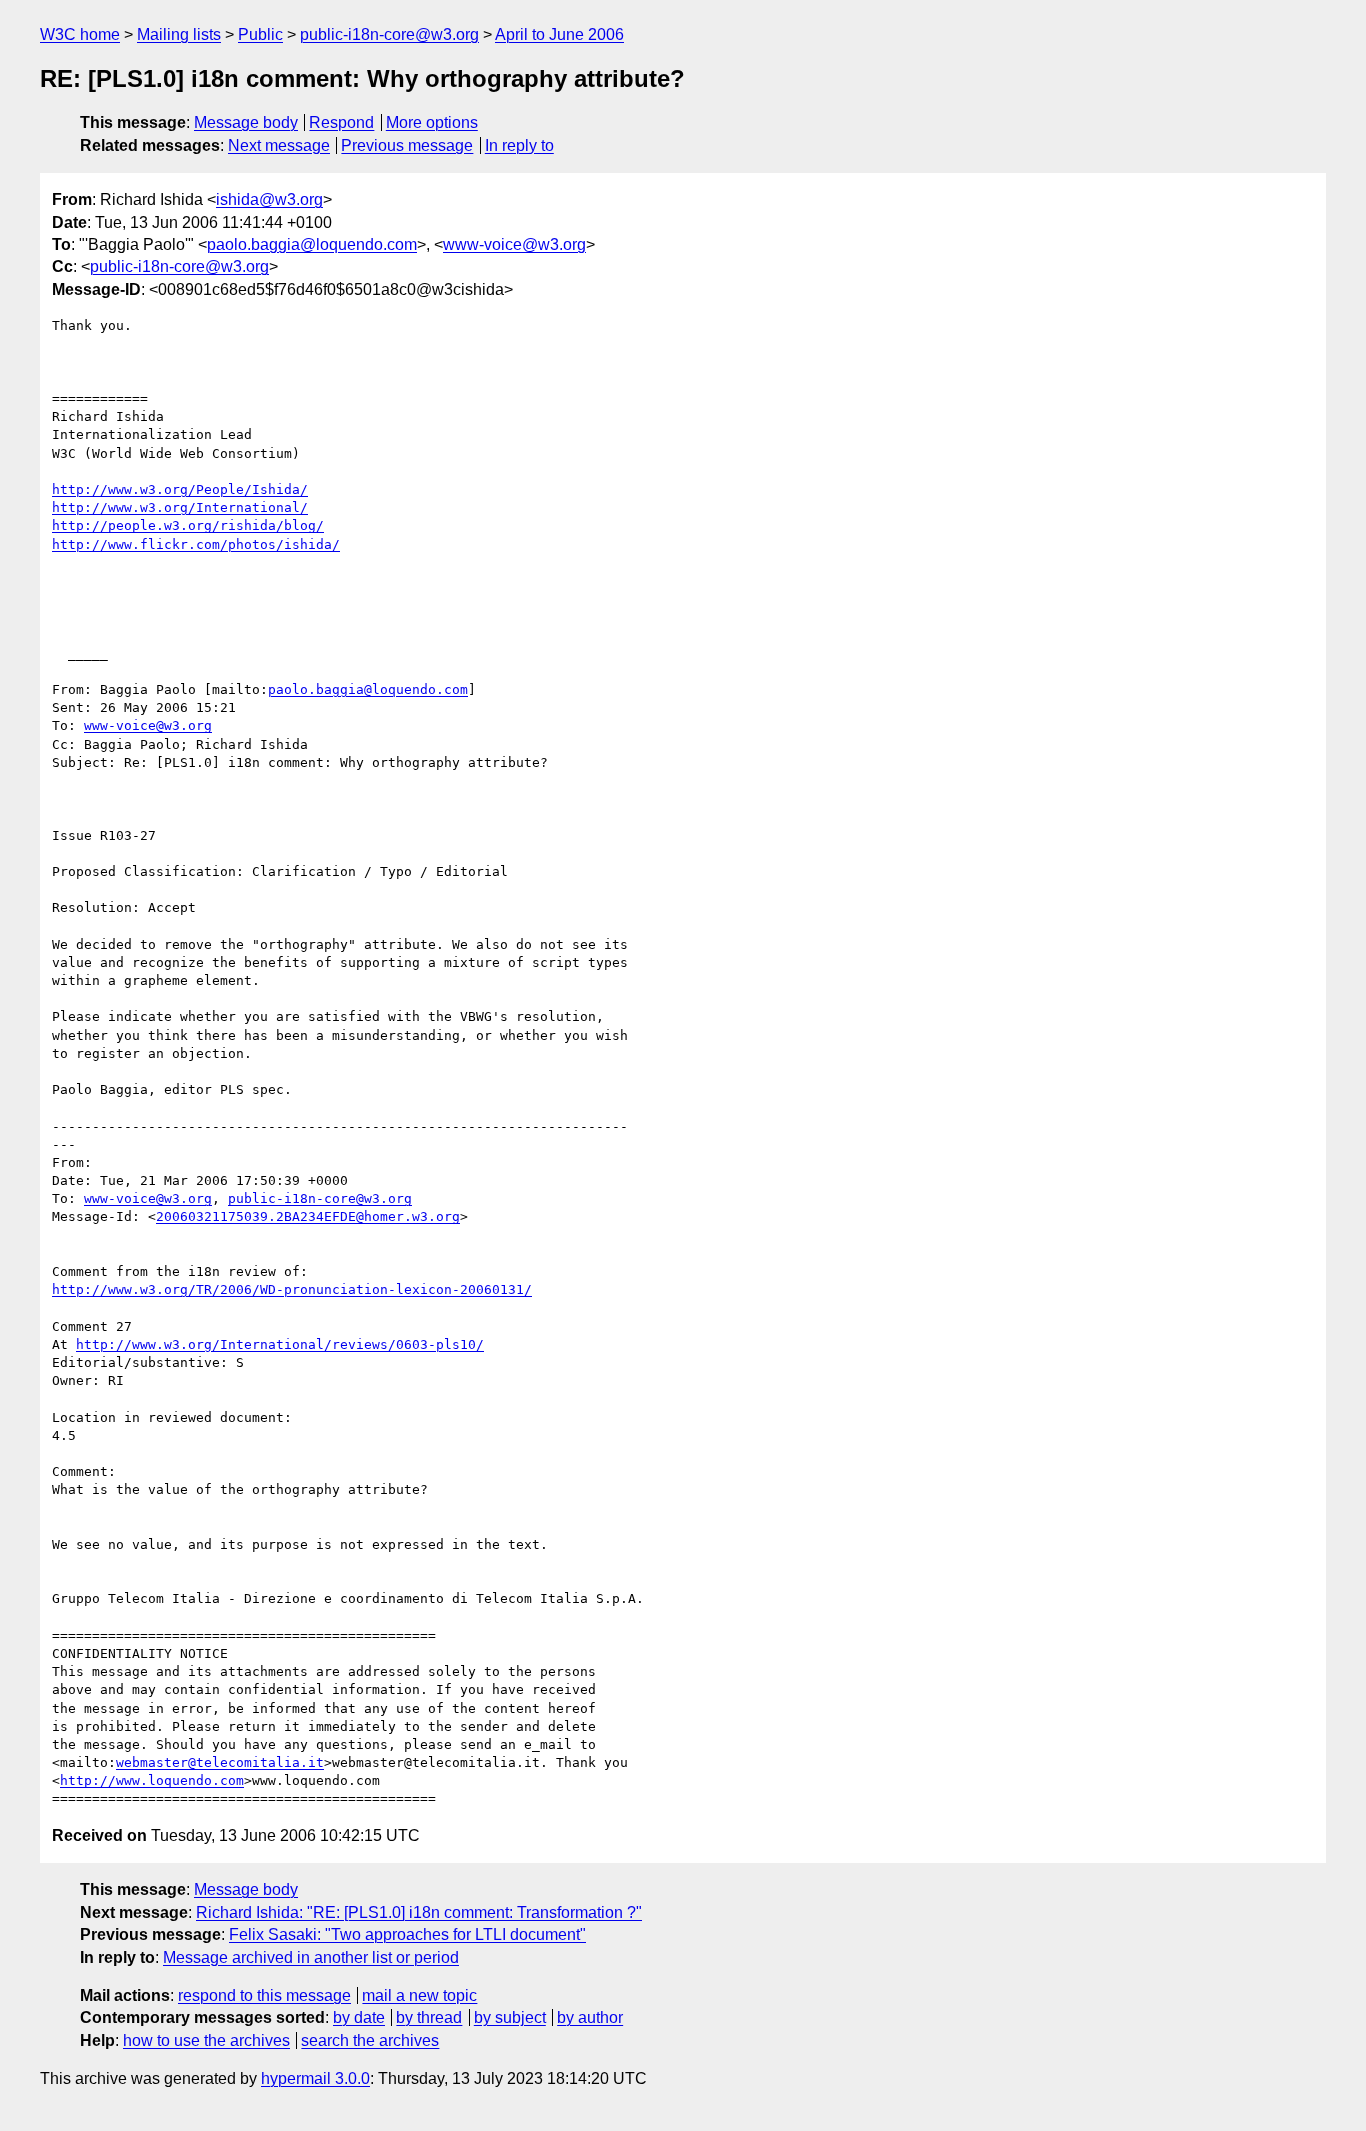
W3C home (80, 34)
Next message (279, 145)
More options (432, 122)
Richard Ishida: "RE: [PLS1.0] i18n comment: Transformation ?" (419, 1912)
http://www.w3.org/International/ (180, 507)
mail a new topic (419, 1995)
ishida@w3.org (269, 199)
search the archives (370, 2040)
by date (359, 2017)
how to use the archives (206, 2040)
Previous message (407, 145)
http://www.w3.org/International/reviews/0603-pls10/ (280, 1344)
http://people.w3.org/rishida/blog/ (188, 525)
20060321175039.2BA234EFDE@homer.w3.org (308, 1216)
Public (260, 34)
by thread (429, 2017)
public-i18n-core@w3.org (389, 34)
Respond (341, 122)
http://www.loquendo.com (152, 1780)
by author (590, 2017)
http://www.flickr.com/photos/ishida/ (196, 544)
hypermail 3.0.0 (315, 2078)
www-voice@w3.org (514, 244)
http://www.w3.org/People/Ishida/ (180, 489)
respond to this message (264, 1995)
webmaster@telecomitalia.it (220, 1762)
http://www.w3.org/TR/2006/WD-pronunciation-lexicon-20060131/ (292, 1289)
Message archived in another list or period (311, 1957)
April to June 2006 (559, 34)
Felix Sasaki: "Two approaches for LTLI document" (407, 1934)
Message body (246, 122)
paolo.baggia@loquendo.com (312, 244)
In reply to (519, 145)
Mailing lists (179, 34)
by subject (510, 2017)
